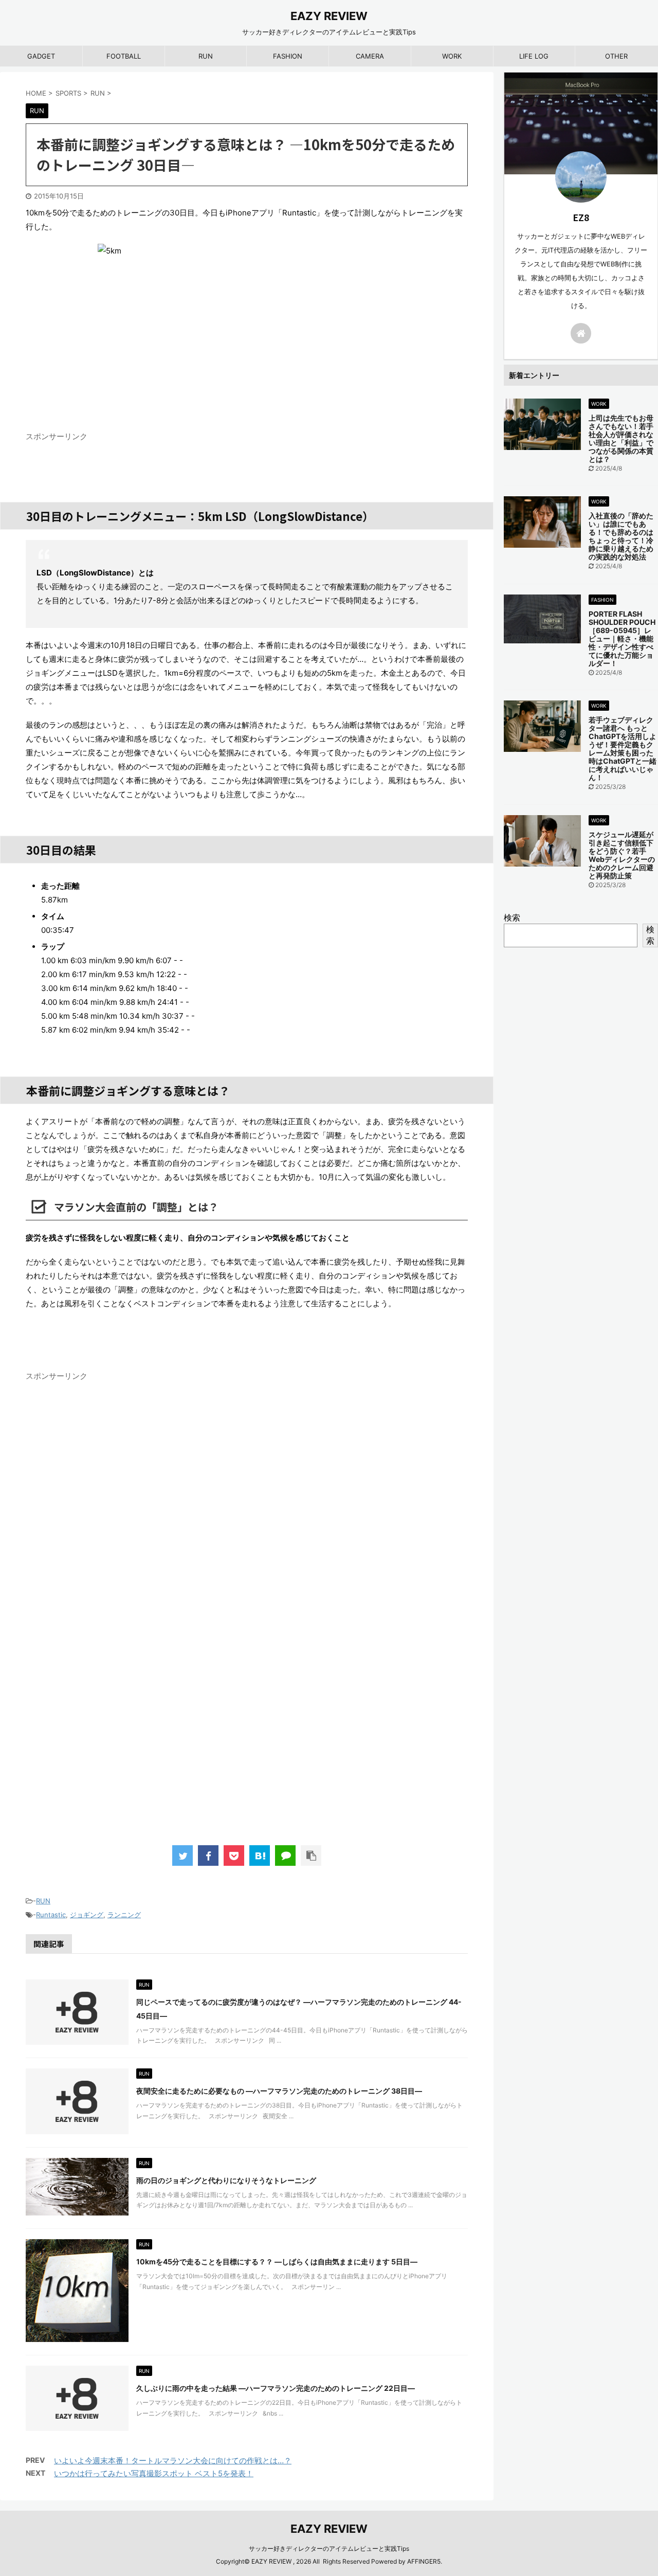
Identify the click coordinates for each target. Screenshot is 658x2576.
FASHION (288, 56)
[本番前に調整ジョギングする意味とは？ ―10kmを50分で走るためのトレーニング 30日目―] (260, 1856)
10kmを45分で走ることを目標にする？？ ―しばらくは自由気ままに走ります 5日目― (277, 2262)
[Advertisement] (247, 1705)
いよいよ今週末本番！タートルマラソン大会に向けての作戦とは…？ (173, 2461)
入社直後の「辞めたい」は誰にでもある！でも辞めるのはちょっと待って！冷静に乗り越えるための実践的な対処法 (621, 536)
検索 (512, 917)
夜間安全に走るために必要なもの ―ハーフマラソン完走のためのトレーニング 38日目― (279, 2091)
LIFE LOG (534, 56)
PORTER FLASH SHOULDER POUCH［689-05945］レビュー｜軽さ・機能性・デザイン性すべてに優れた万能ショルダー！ (622, 638)
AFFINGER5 (424, 2561)
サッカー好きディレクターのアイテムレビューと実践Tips (329, 2548)
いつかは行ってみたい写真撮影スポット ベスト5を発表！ (154, 2473)
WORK (452, 56)
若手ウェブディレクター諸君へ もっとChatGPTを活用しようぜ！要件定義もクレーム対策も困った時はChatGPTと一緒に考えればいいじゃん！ (623, 749)
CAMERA (370, 56)
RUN (206, 56)
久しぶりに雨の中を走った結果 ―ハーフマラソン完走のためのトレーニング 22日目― (276, 2388)
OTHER (616, 56)
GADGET (41, 56)
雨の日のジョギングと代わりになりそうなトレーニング (226, 2180)
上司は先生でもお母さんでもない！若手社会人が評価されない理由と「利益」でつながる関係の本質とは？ (621, 438)
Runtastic (51, 1915)
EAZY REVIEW (329, 16)
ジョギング (87, 1915)
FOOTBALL (124, 56)
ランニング (124, 1915)
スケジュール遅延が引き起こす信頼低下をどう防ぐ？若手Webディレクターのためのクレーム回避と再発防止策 (622, 855)
